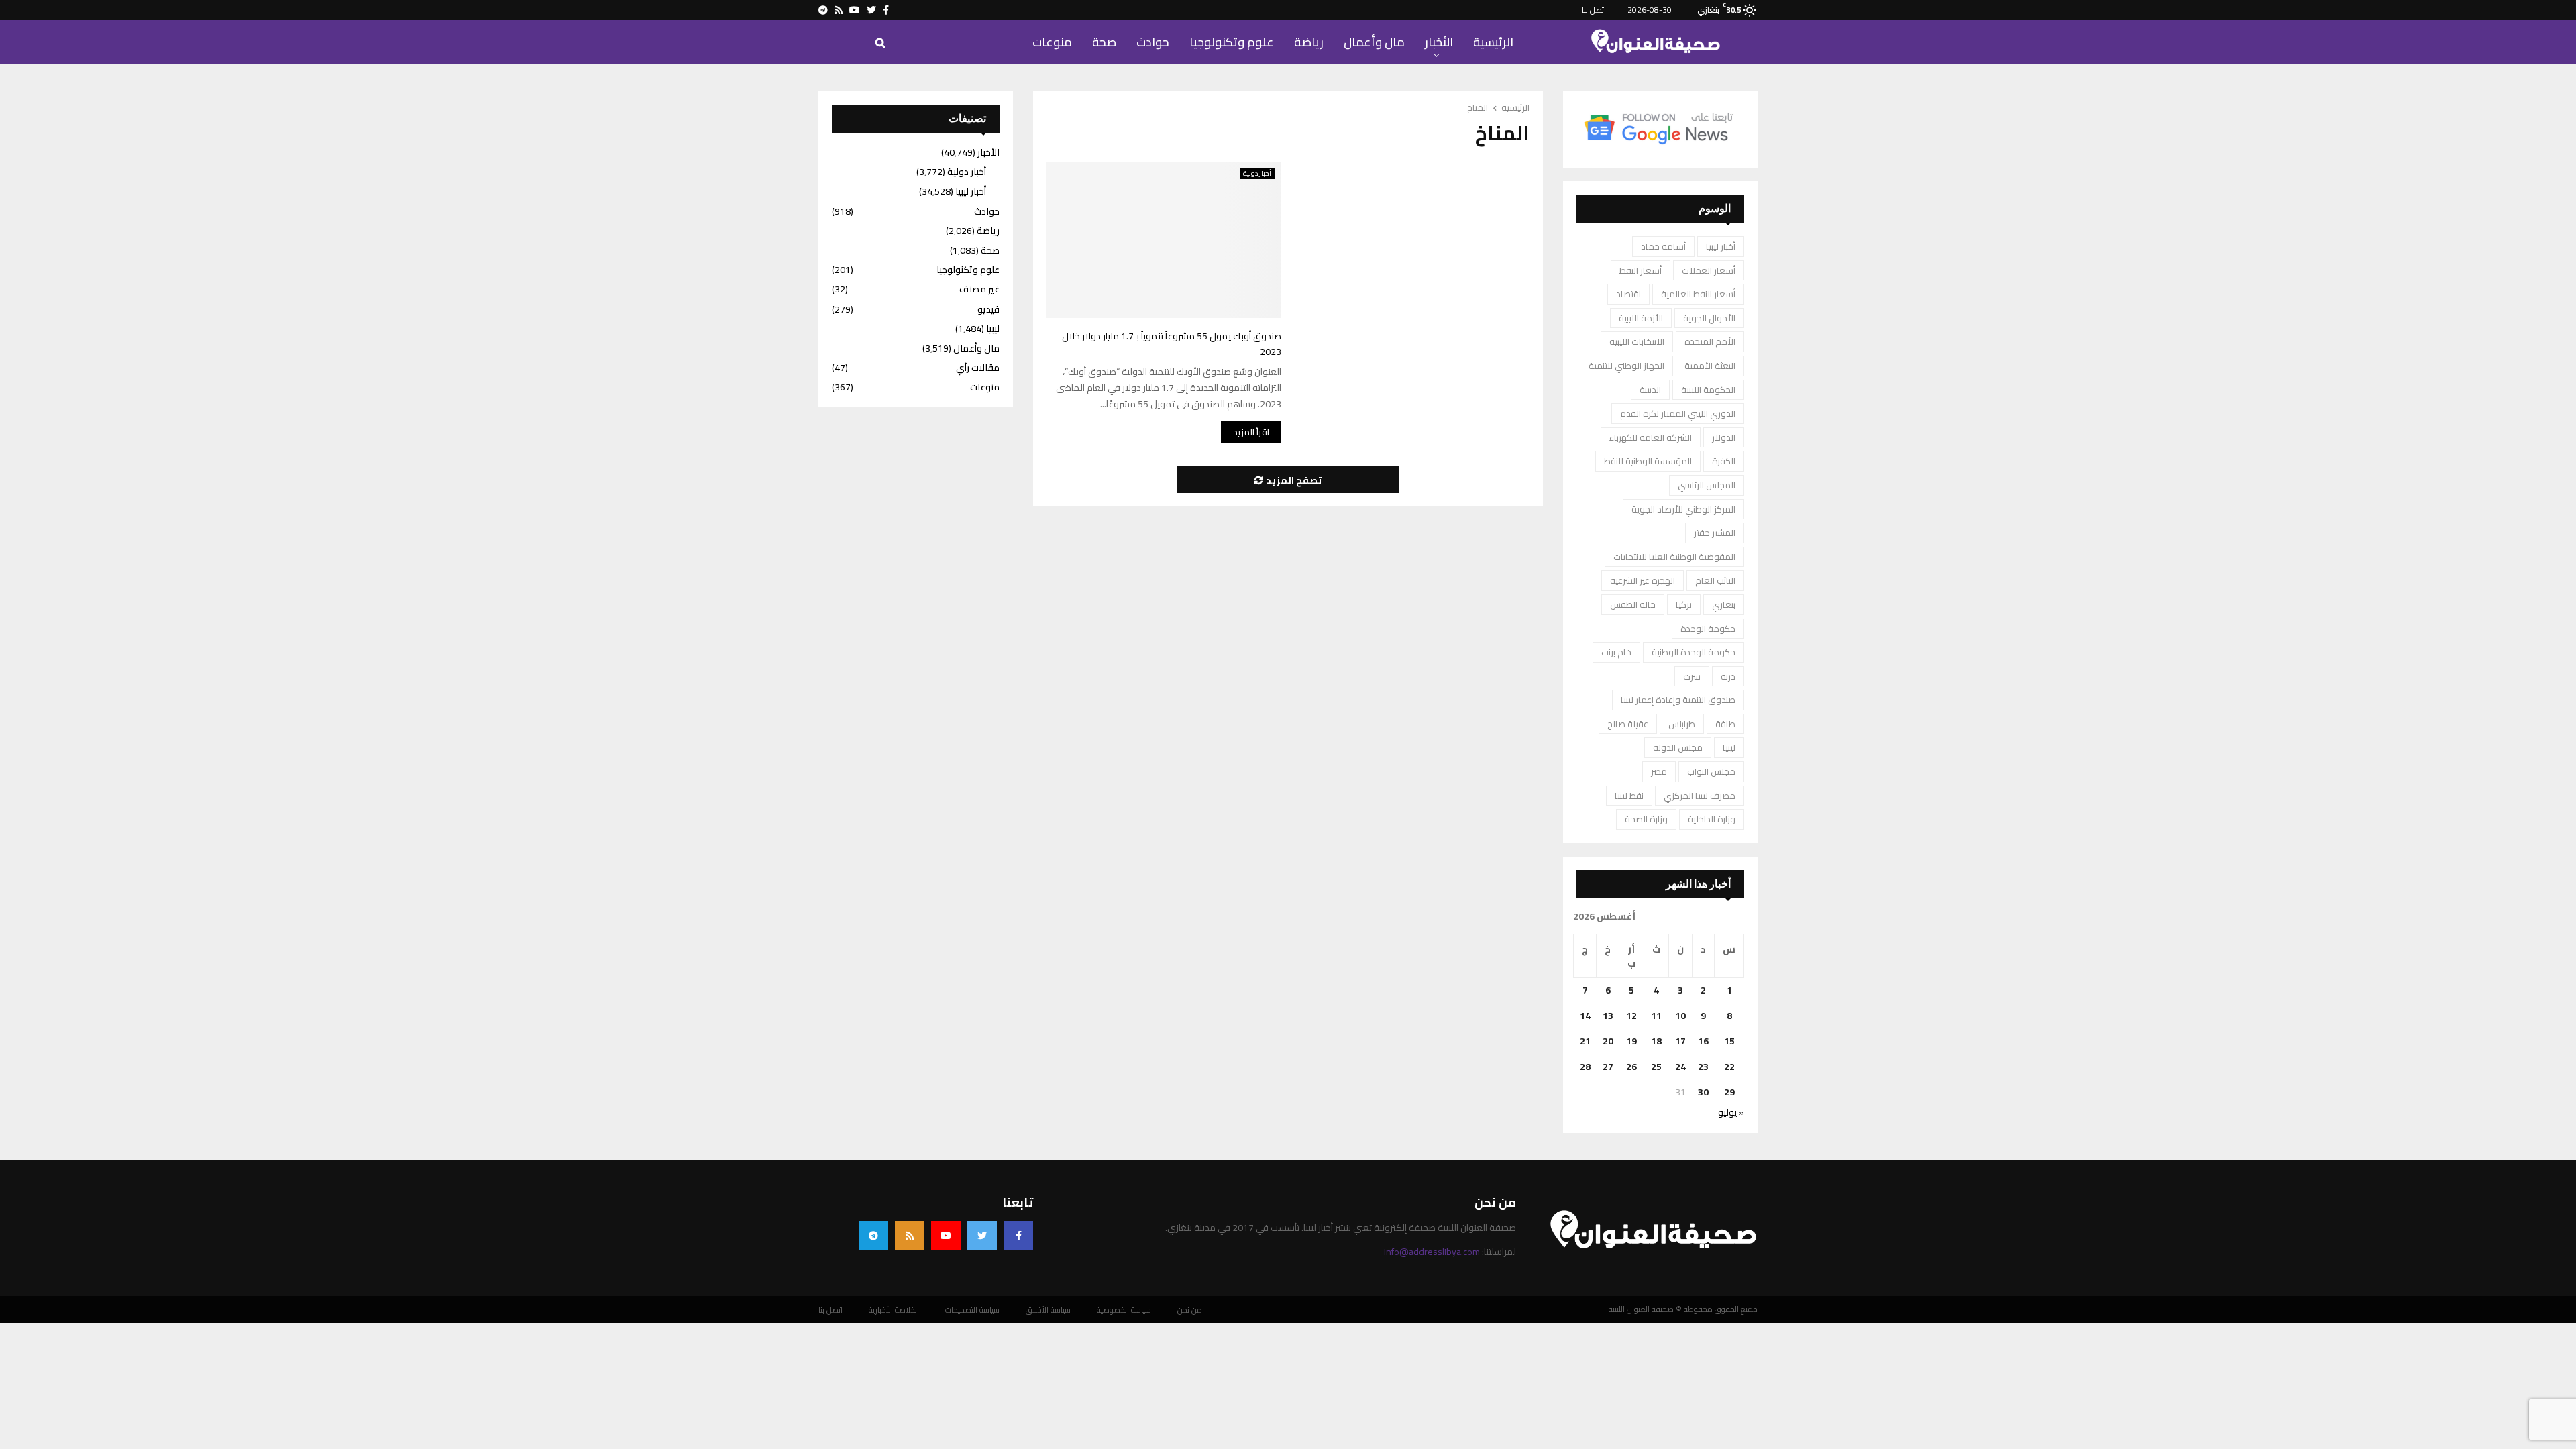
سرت (1692, 676)
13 (1608, 1016)
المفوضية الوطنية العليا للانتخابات (1674, 557)
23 (1703, 1067)
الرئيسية (1493, 42)
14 (1585, 1016)
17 (1680, 1041)
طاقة (1725, 724)
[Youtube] (946, 1236)
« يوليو (1731, 1112)
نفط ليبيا (1629, 796)
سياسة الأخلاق (1048, 1310)
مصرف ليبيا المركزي (1700, 796)
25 (1656, 1067)
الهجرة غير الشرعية (1643, 580)
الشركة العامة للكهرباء (1651, 437)
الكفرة (1724, 461)
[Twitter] (982, 1236)
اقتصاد (1628, 294)
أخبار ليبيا (1721, 246)
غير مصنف (979, 289)
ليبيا (1729, 747)
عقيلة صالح (1628, 724)
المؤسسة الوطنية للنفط (1648, 461)
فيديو (988, 309)
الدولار (1724, 437)
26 (1631, 1067)
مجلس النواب (1711, 771)
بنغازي (1724, 604)
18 (1656, 1041)
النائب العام (1715, 580)
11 (1656, 1016)
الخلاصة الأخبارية (894, 1310)
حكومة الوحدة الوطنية (1694, 652)
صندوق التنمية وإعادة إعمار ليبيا (1678, 700)
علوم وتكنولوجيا (1232, 42)
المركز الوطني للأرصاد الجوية (1683, 509)
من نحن (1190, 1310)
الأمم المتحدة (1710, 341)
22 (1729, 1067)
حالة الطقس (1633, 604)
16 (1703, 1041)
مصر (1659, 771)
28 (1585, 1067)
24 (1680, 1067)
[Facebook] (1018, 1236)
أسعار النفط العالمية (1698, 294)
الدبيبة (1650, 390)
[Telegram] (873, 1236)
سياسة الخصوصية (1124, 1310)
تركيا (1684, 604)
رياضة (1309, 42)
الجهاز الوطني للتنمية (1626, 366)
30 (1703, 1092)
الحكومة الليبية (1708, 390)
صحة (1104, 42)
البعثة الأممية (1710, 366)
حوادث (1153, 42)
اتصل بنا (1594, 10)
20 (1608, 1041)
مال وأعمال (1374, 42)
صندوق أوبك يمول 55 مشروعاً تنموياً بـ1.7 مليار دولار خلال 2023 (1172, 344)
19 (1631, 1041)
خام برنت (1616, 652)
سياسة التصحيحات (972, 1310)
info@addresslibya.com (1432, 1252)
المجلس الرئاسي (1707, 485)
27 (1608, 1067)
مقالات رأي (978, 368)
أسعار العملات (1709, 270)
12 (1631, 1016)
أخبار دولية (1257, 174)
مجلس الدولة (1678, 747)
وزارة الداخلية (1712, 819)
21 (1585, 1041)
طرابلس (1682, 724)
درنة (1728, 676)
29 (1729, 1092)
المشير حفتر (1715, 533)
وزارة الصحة (1646, 819)
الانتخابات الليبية (1637, 341)
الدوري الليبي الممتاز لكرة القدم (1678, 413)
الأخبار (1439, 42)
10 (1680, 1016)
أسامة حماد (1663, 246)
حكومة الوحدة (1708, 629)
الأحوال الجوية (1709, 318)
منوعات (1052, 42)
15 (1729, 1041)
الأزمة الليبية (1641, 318)
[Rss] (910, 1236)
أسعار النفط (1641, 270)
